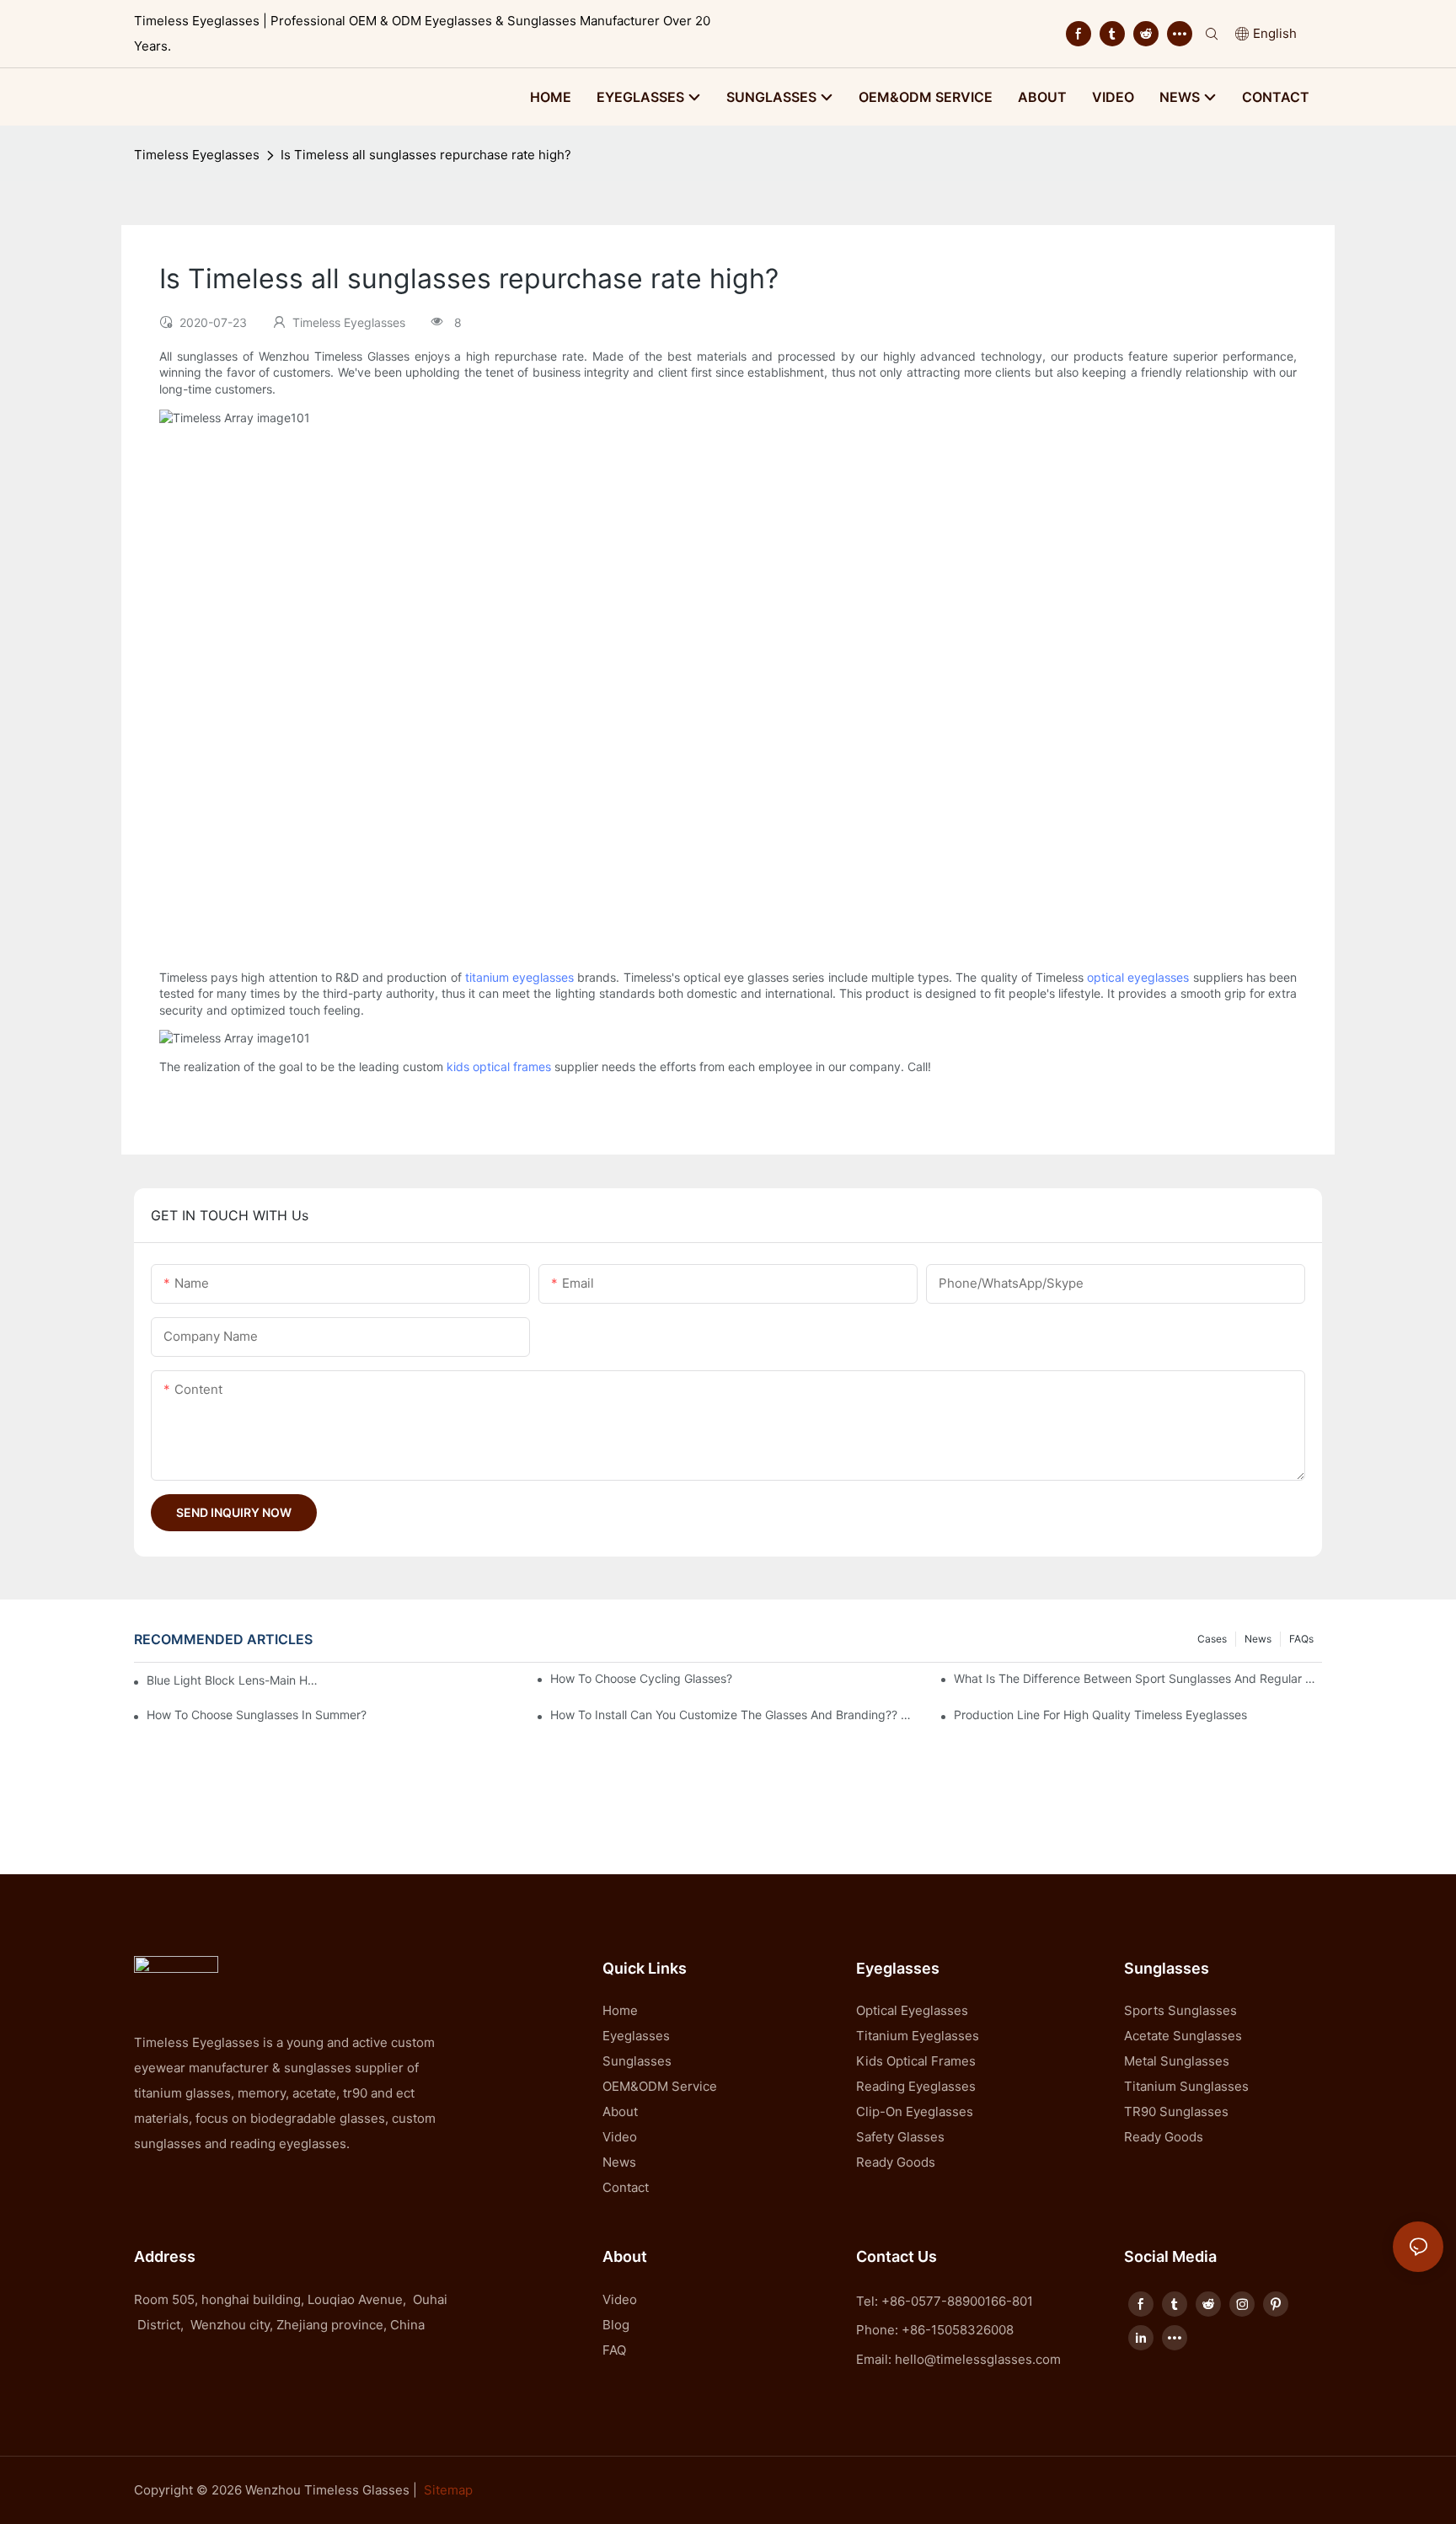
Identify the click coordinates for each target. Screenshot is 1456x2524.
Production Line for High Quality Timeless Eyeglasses (1100, 1715)
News (1258, 1639)
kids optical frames (499, 1066)
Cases (1212, 1639)
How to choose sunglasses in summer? (257, 1715)
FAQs (1301, 1639)
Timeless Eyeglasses (197, 155)
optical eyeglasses (1138, 977)
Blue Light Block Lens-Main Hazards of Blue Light (236, 1680)
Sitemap (448, 2490)
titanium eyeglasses (519, 977)
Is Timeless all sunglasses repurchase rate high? (426, 155)
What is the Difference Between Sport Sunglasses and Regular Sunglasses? (1138, 1678)
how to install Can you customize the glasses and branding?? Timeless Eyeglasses (734, 1715)
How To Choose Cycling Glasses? (641, 1678)
